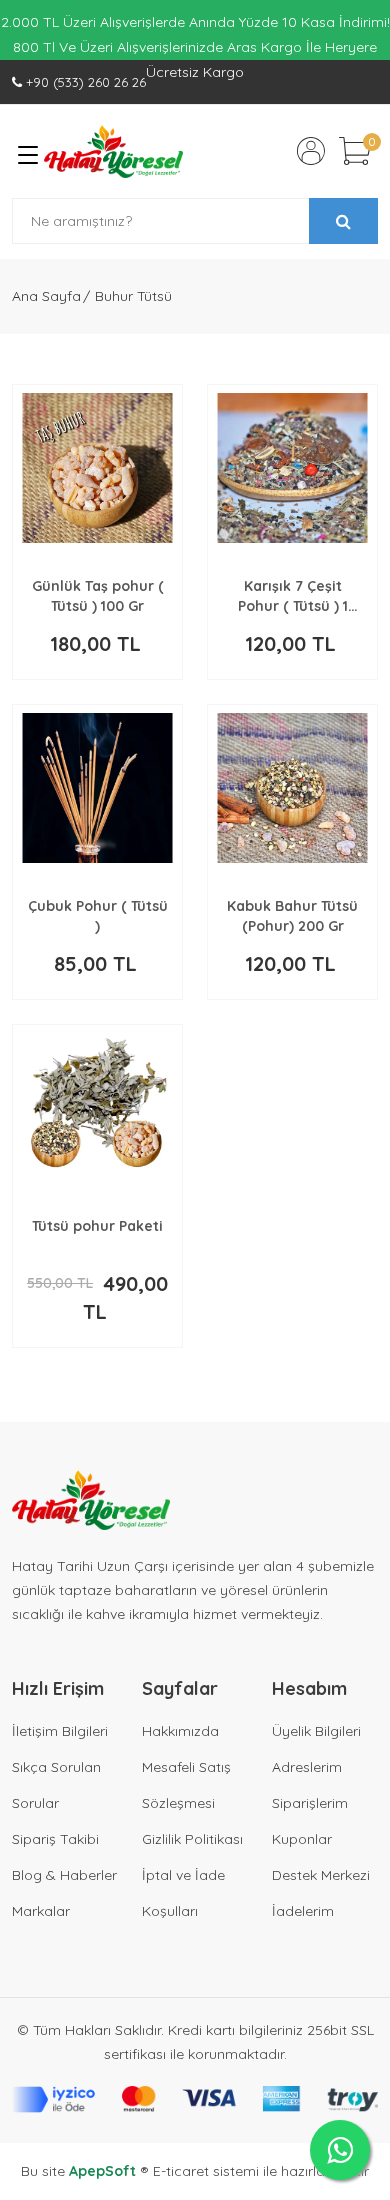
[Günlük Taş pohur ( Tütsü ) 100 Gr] (97, 468)
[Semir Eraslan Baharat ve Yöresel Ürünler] (113, 151)
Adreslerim (307, 1767)
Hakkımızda (180, 1731)
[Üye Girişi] (311, 151)
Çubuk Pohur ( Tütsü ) (98, 916)
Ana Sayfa (46, 296)
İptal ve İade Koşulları (183, 1893)
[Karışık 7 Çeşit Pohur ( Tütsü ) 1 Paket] (292, 468)
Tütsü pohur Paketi (97, 1226)
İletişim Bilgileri (60, 1731)
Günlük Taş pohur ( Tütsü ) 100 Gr (98, 596)
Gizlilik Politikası (192, 1839)
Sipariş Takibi (55, 1839)
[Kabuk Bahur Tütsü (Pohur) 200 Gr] (292, 788)
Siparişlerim (310, 1803)
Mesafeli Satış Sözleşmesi (186, 1785)
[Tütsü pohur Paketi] (97, 1108)
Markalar (41, 1911)
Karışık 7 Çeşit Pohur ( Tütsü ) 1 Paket (293, 596)
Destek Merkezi (321, 1875)
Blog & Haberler (64, 1875)
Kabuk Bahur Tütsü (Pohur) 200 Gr (292, 916)
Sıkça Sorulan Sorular (56, 1785)
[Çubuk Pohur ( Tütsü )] (97, 788)
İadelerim (303, 1911)
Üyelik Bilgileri (316, 1731)
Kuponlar (302, 1839)
